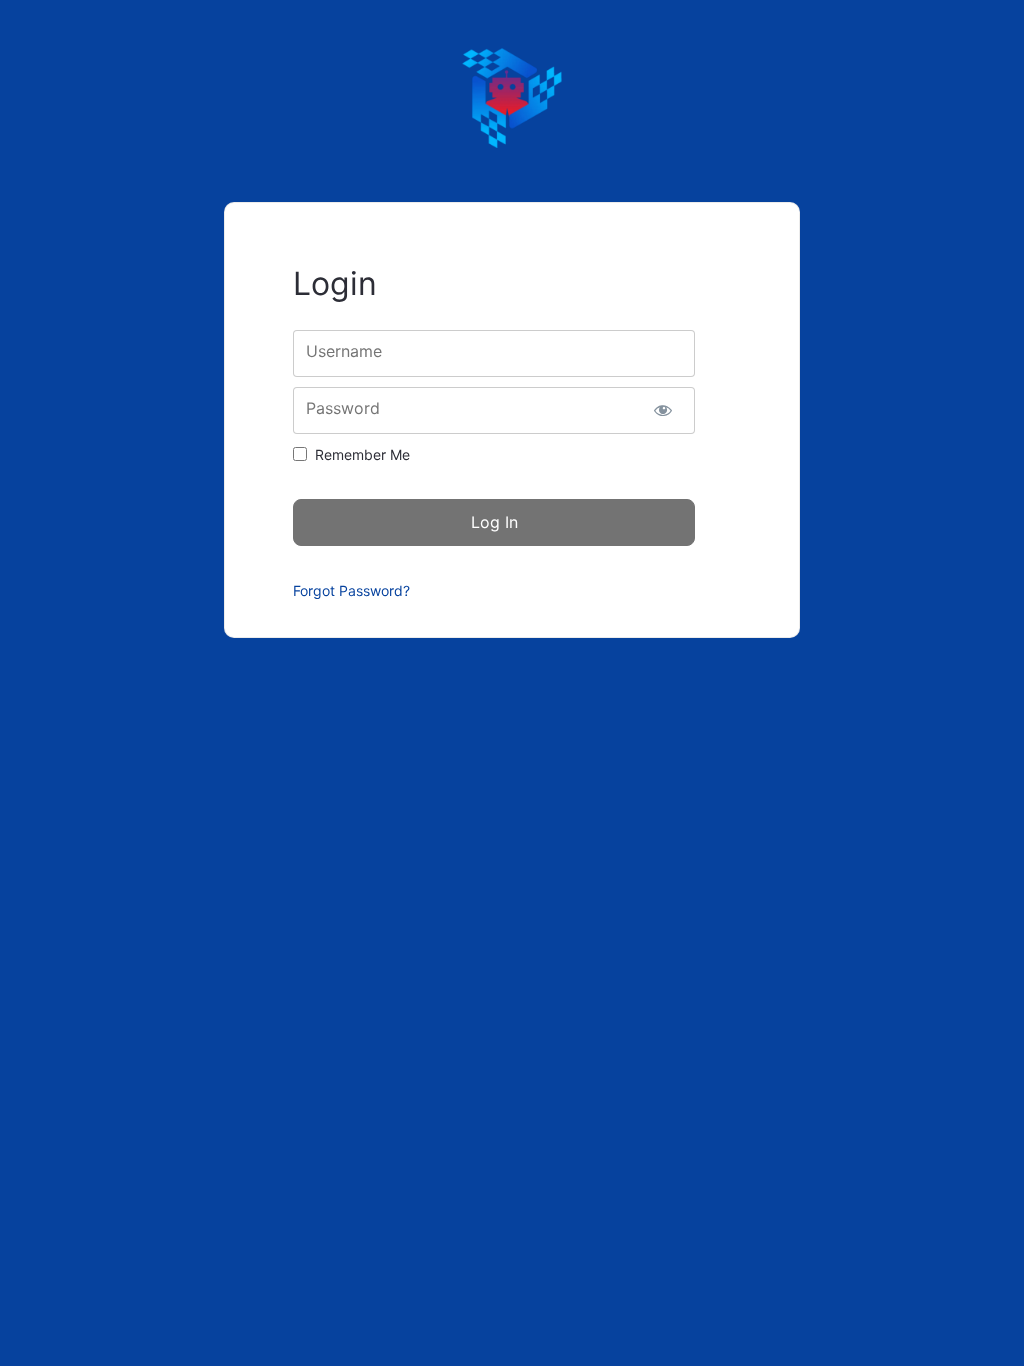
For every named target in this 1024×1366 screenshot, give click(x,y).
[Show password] (662, 410)
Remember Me (362, 454)
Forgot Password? (351, 590)
